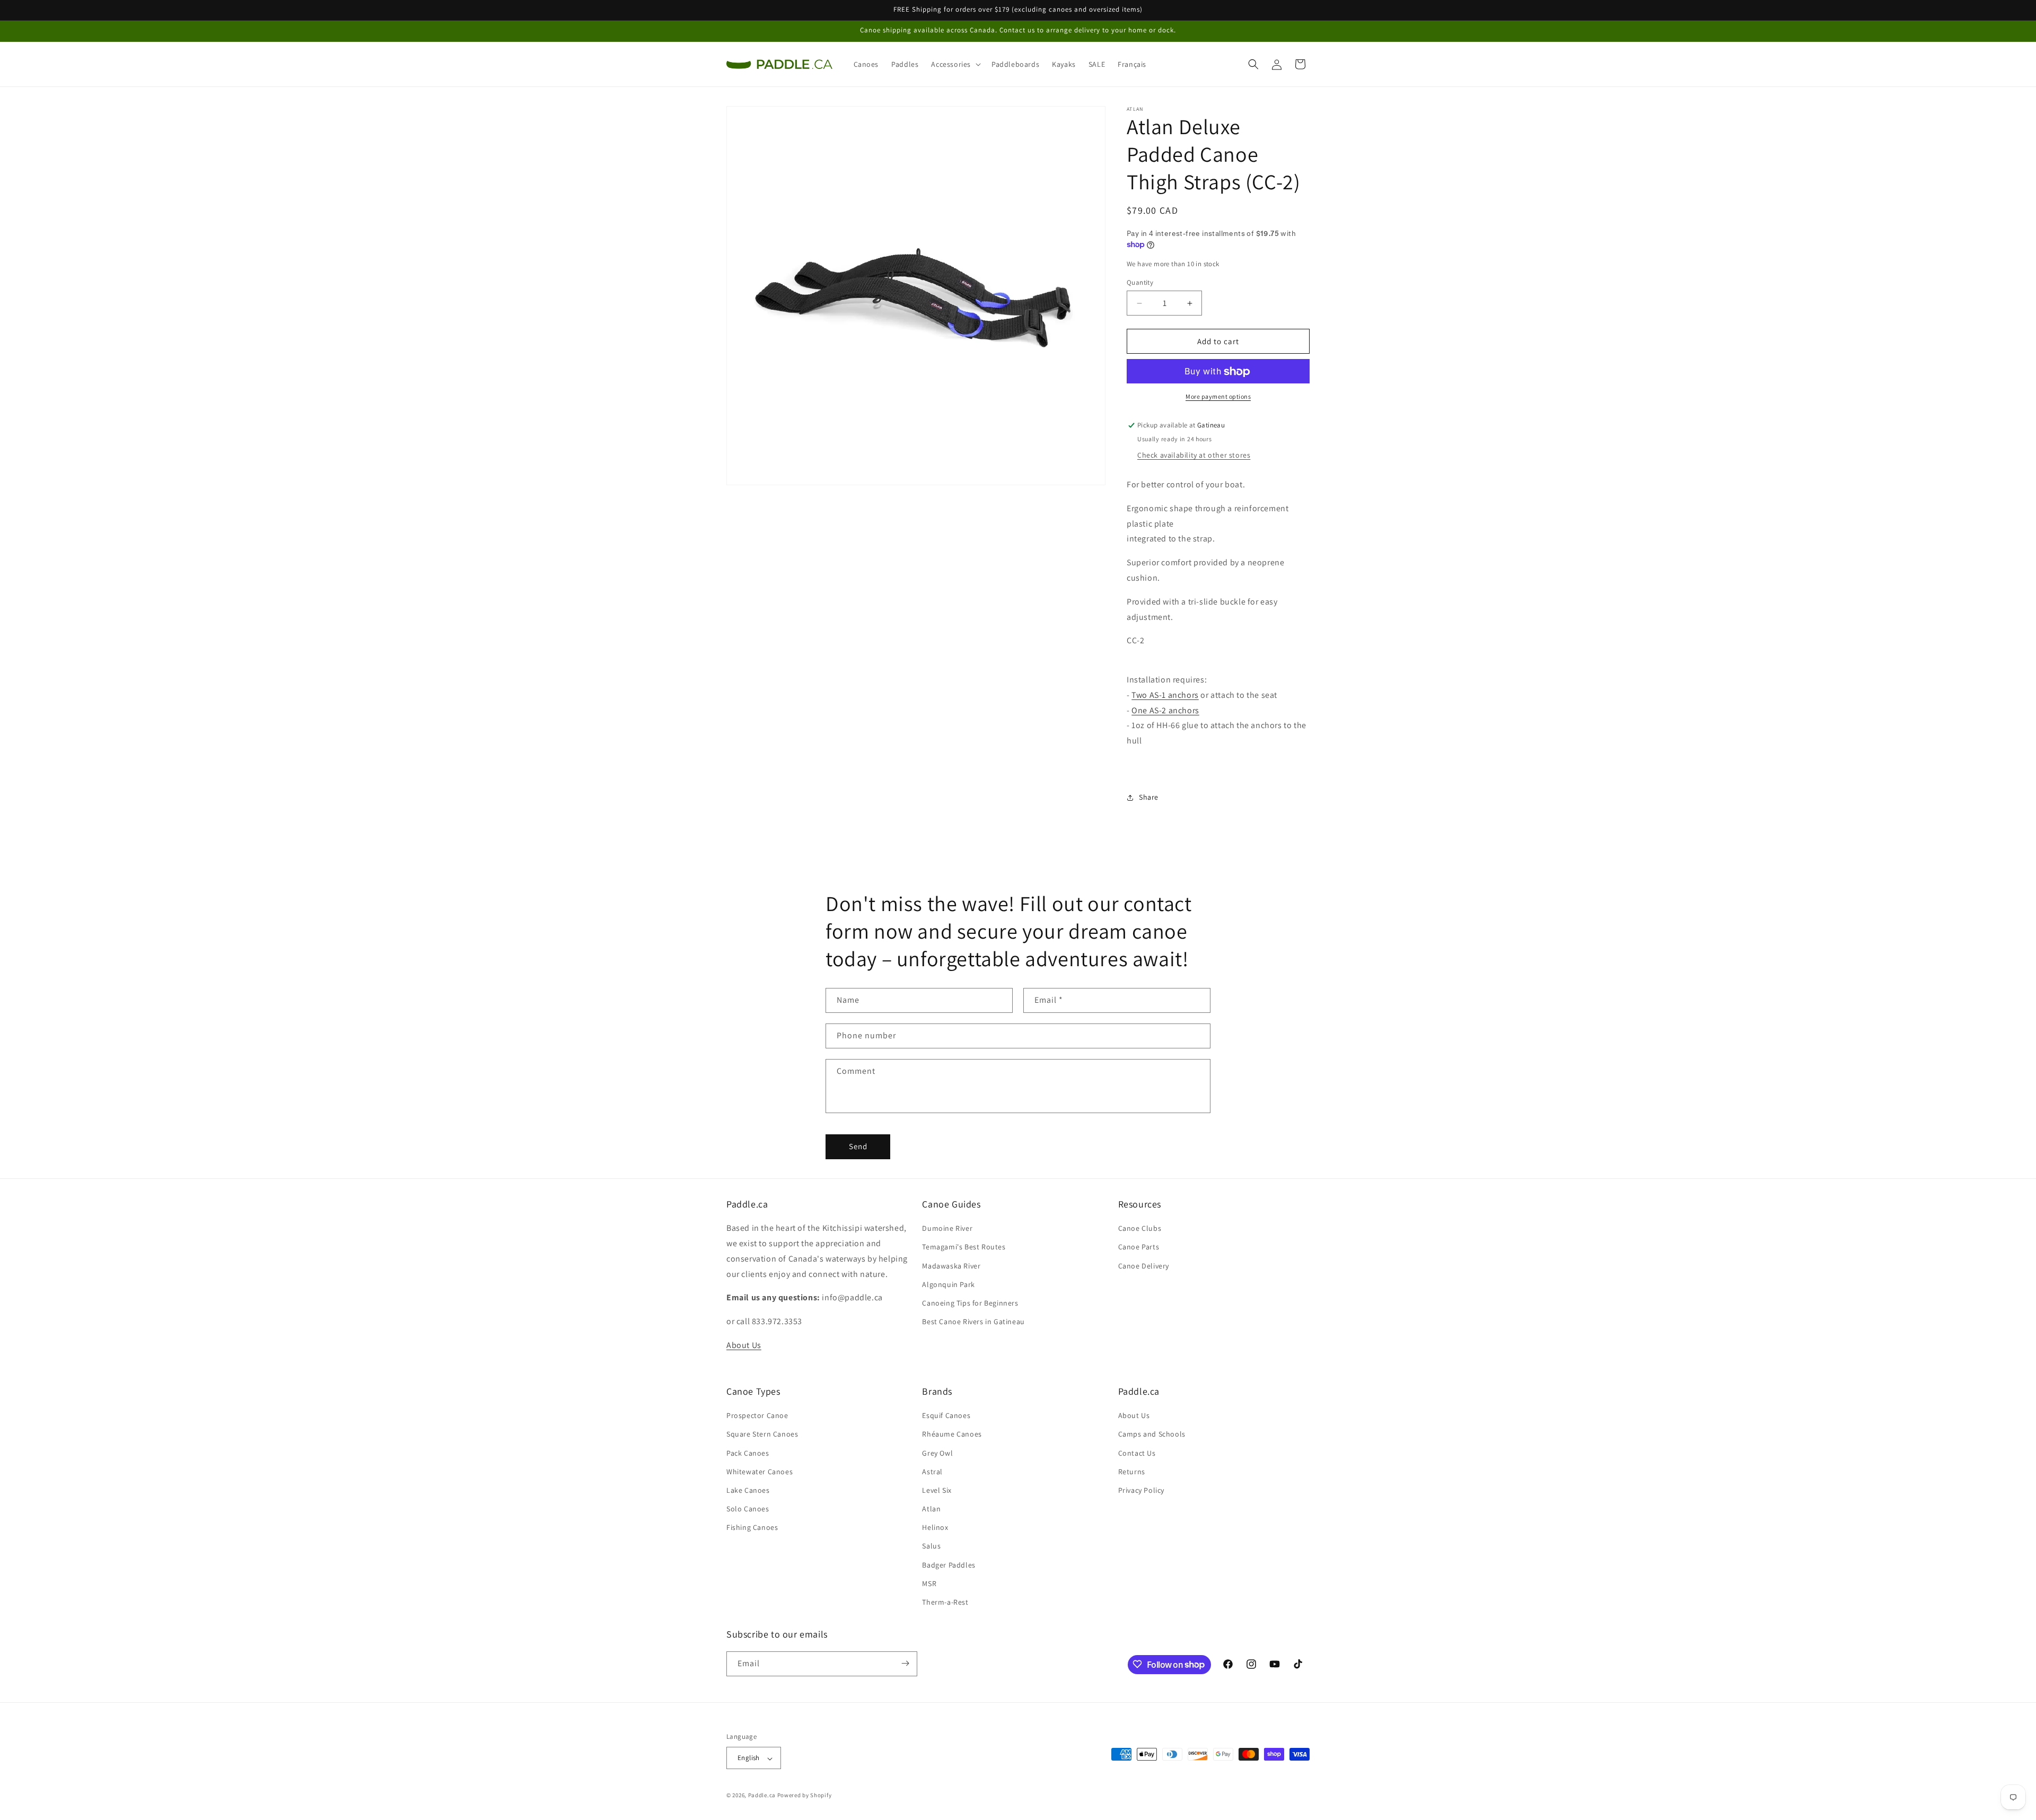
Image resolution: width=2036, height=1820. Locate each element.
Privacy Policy (1141, 1490)
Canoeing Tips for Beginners (970, 1303)
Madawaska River (951, 1266)
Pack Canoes (748, 1453)
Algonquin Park (948, 1284)
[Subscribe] (905, 1663)
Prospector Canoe (757, 1416)
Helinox (935, 1528)
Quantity (1140, 282)
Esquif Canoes (946, 1416)
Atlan (931, 1509)
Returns (1132, 1472)
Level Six (937, 1490)
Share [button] (1149, 798)
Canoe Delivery (1144, 1266)
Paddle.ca (762, 1796)
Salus (931, 1546)
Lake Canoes (748, 1490)
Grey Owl (937, 1453)
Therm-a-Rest (945, 1603)
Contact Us (1137, 1453)
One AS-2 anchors (1165, 710)
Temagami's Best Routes (964, 1247)
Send (858, 1147)
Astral (932, 1472)
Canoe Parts (1139, 1247)
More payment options (1218, 397)
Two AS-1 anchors (1165, 695)
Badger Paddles (949, 1565)
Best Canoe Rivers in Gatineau (973, 1322)
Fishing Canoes (752, 1528)
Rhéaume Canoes (952, 1434)
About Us (744, 1345)
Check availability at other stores (1194, 456)
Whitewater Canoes (760, 1472)
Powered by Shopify (805, 1796)
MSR (929, 1583)
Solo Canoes (748, 1509)
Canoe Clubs (1140, 1229)
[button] (955, 64)
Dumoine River (947, 1229)
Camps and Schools (1152, 1434)
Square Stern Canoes (762, 1434)
